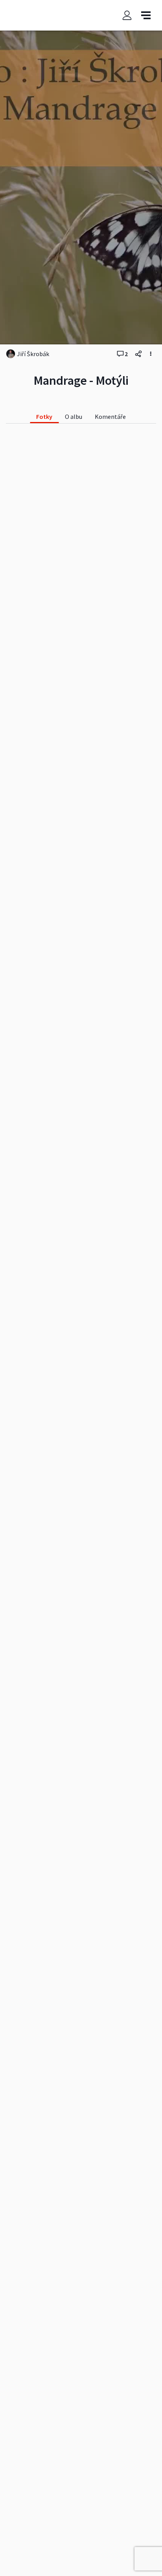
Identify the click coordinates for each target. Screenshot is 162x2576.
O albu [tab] (74, 417)
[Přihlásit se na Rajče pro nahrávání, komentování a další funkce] (127, 15)
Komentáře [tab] (110, 417)
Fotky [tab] (44, 417)
